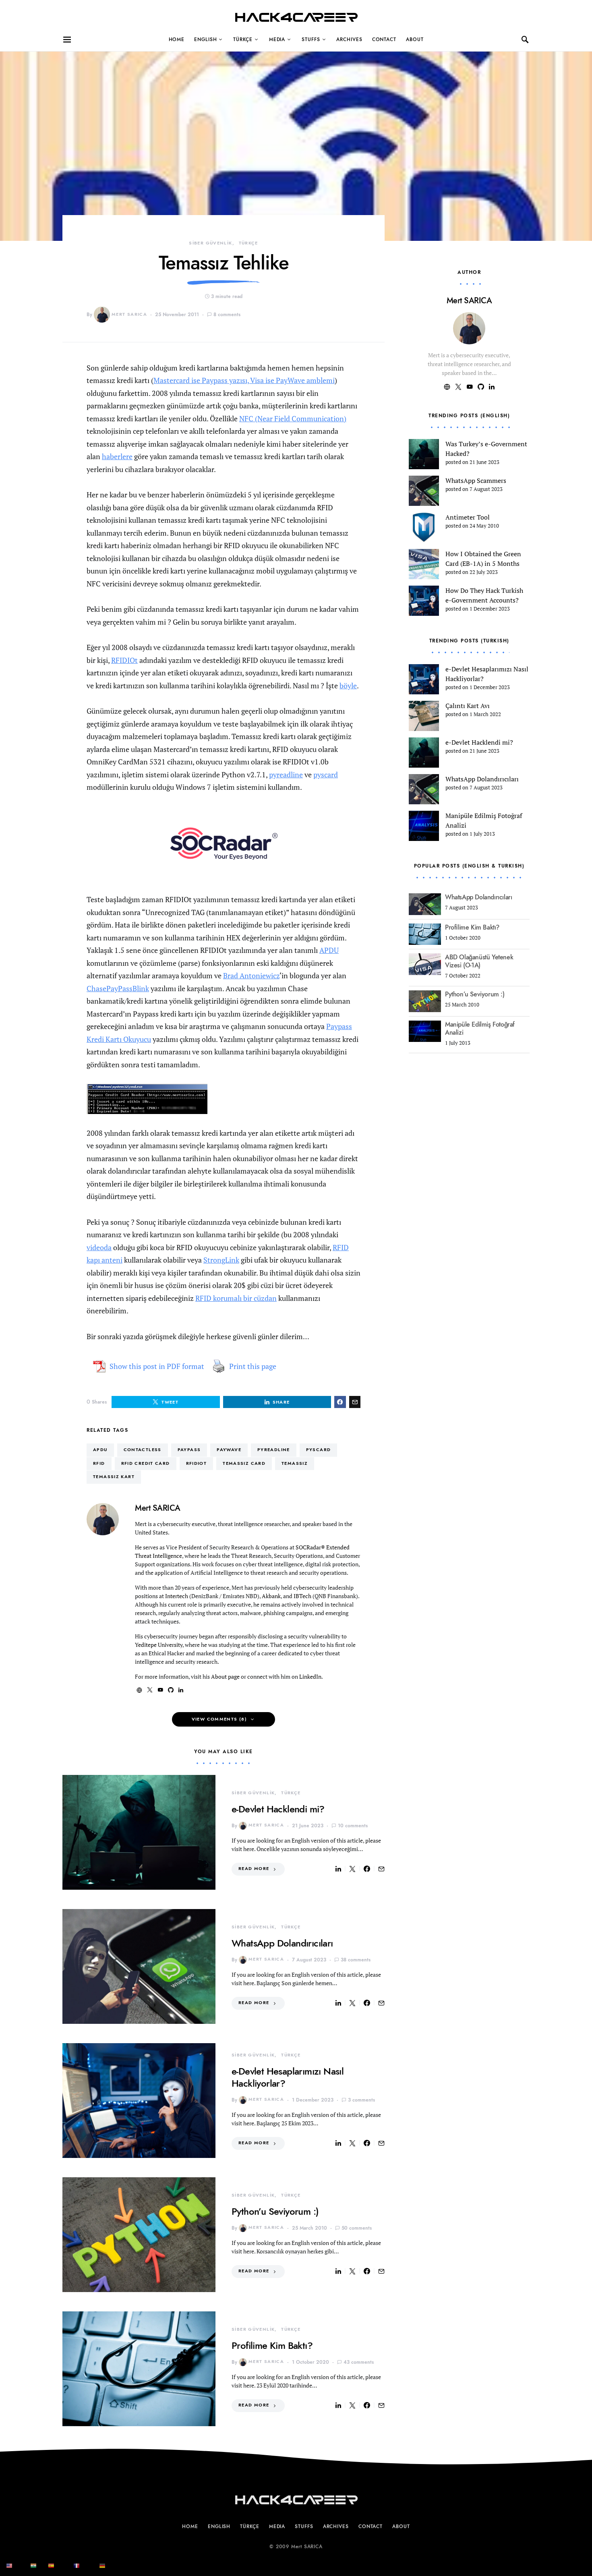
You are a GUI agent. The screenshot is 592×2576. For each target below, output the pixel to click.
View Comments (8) (219, 1719)
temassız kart (114, 1477)
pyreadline (286, 774)
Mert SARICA (129, 314)
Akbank (271, 1596)
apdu (100, 1450)
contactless (143, 1450)
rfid (99, 1463)
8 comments (227, 315)
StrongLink (221, 1260)
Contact (384, 39)
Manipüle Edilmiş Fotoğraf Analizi (480, 1029)
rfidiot (197, 1463)
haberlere (117, 456)
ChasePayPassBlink (118, 988)
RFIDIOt (124, 660)
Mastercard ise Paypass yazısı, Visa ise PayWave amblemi (244, 380)
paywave (229, 1450)
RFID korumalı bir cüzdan (236, 1298)
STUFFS (311, 39)
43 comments (359, 2362)
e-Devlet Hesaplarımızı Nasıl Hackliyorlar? (288, 2077)
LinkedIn (310, 1676)
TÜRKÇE (243, 39)
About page (225, 1676)
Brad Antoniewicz (251, 975)
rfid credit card (146, 1463)
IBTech (302, 1596)
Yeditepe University (159, 1645)
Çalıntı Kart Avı (468, 706)
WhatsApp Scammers (476, 480)
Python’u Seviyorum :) (275, 2211)
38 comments (356, 1960)
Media (277, 39)
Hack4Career (296, 18)
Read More (254, 1869)
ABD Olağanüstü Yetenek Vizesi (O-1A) (479, 961)
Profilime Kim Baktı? (272, 2345)
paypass (189, 1450)
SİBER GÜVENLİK (210, 243)
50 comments (357, 2228)
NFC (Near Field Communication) (293, 418)
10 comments (353, 1826)
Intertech (177, 1596)
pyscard (326, 774)
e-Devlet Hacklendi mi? (278, 1809)
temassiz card (244, 1463)
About (415, 39)
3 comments (361, 2100)
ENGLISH (205, 39)
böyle (348, 685)
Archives (349, 39)
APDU (329, 950)
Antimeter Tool (468, 517)
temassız (295, 1463)
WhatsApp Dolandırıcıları (282, 1943)
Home (177, 39)
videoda (99, 1247)
